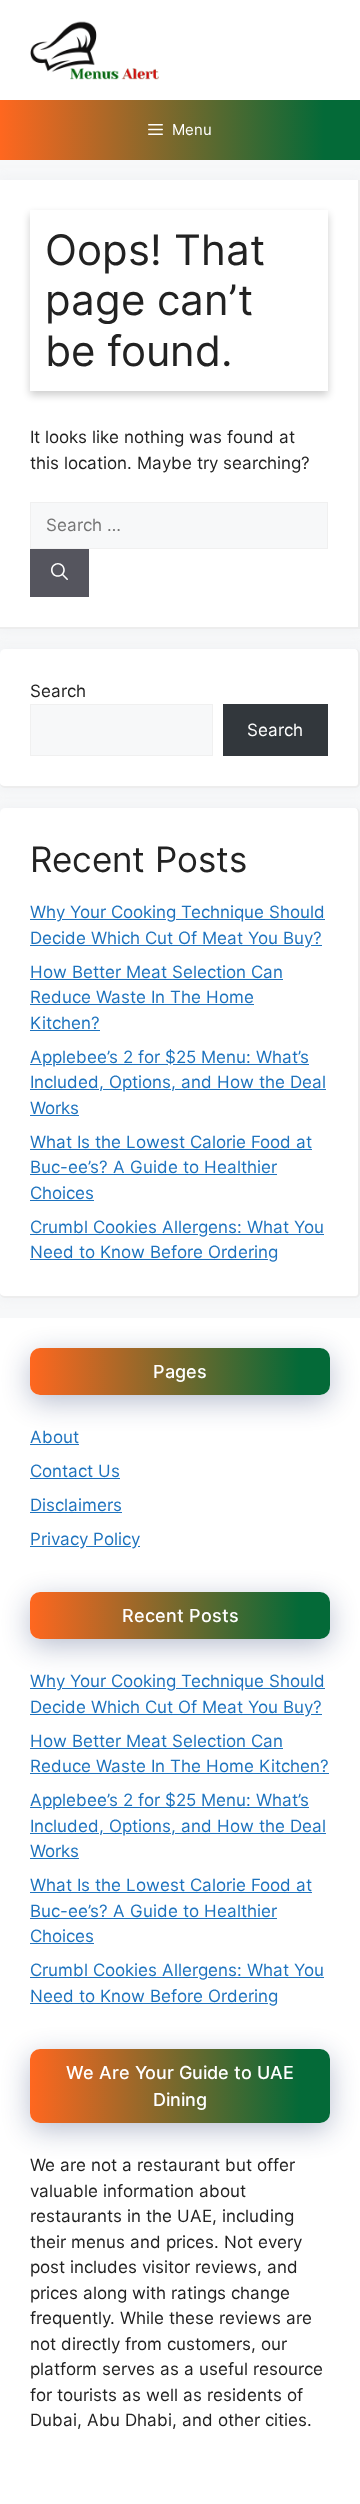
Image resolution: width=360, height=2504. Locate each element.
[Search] (59, 573)
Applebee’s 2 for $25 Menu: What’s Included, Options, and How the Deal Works (178, 1082)
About (54, 1437)
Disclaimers (76, 1505)
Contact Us (75, 1471)
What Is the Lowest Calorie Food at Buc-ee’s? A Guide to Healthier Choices (171, 1167)
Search (58, 691)
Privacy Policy (85, 1539)
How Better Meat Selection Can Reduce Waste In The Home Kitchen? (156, 997)
